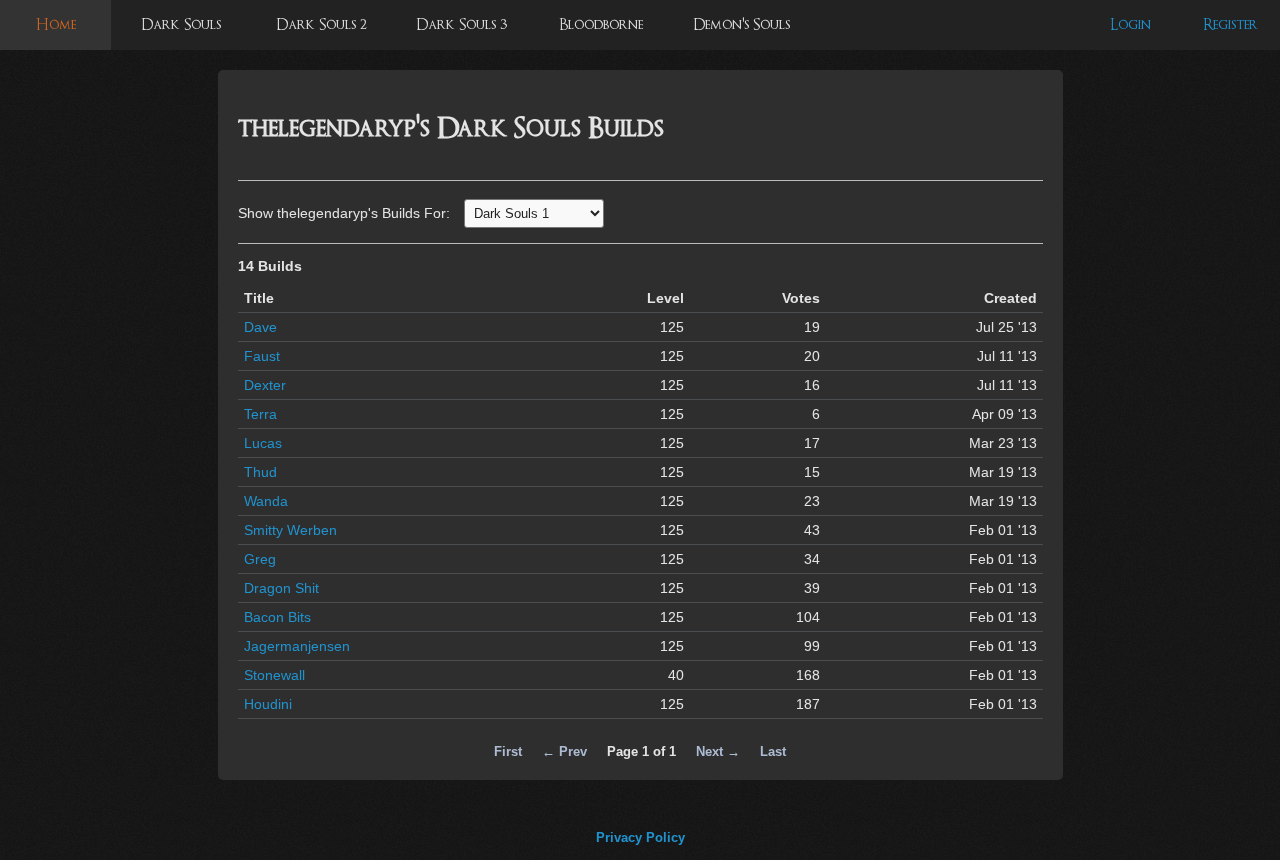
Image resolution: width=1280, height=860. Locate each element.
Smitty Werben (290, 530)
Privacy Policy (640, 837)
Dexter (265, 385)
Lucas (263, 443)
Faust (262, 356)
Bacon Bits (277, 617)
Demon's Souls (741, 24)
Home (56, 24)
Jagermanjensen (297, 646)
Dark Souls (181, 24)
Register (1230, 24)
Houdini (268, 704)
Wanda (266, 501)
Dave (260, 327)
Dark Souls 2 (321, 24)
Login (1130, 24)
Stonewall (274, 675)
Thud (260, 472)
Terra (260, 414)
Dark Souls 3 (461, 24)
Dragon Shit (281, 588)
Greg (260, 559)
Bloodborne (601, 24)
